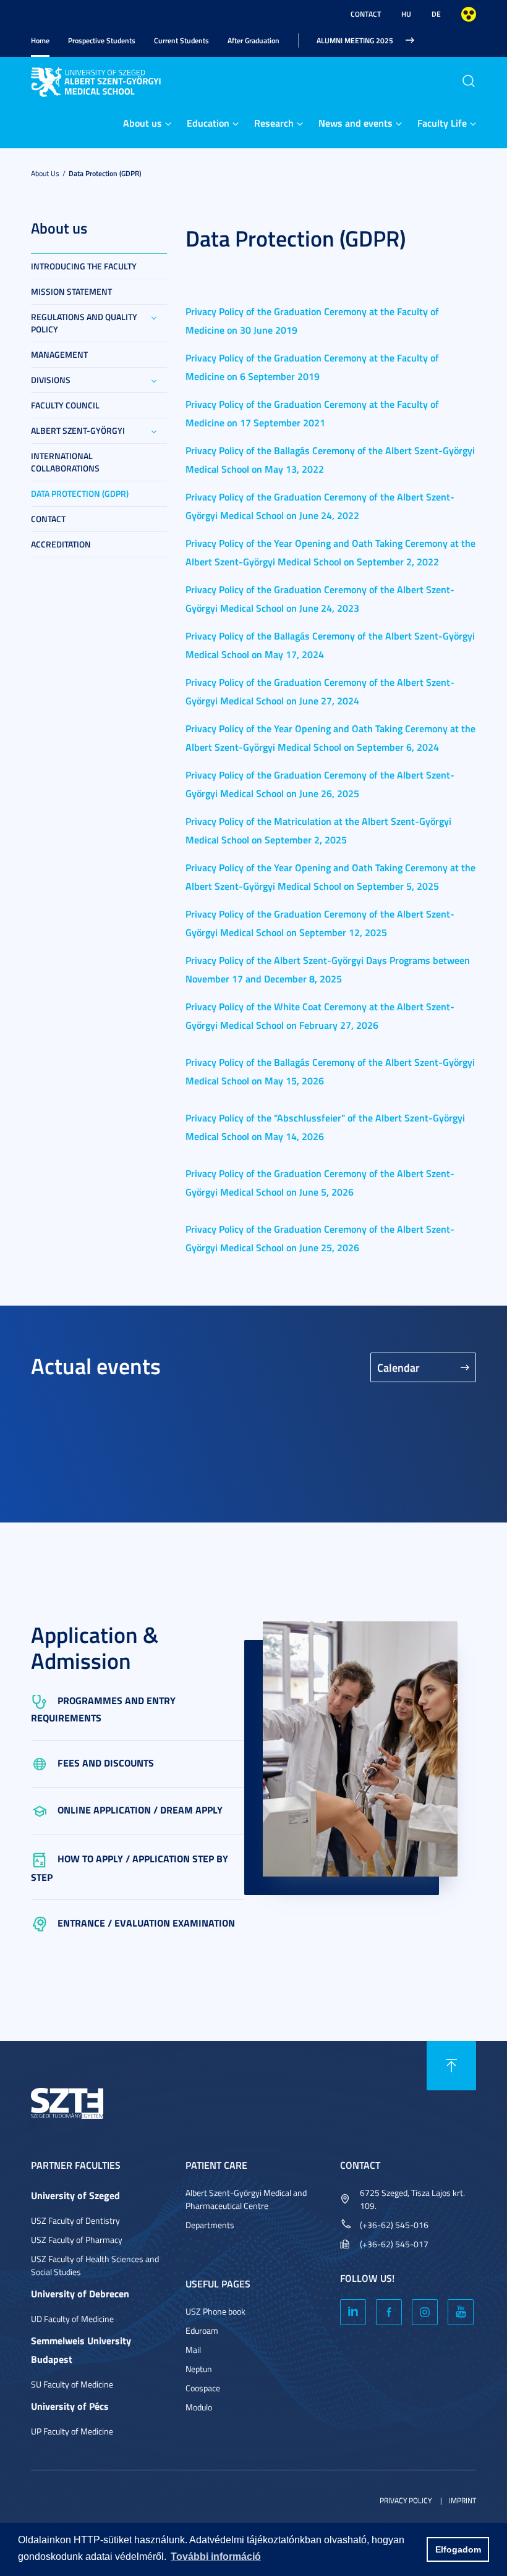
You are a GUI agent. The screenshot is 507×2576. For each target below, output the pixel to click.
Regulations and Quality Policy (84, 323)
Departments (210, 2225)
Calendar (398, 1367)
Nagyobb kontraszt (469, 14)
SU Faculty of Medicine (72, 2384)
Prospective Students (102, 40)
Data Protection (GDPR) (105, 173)
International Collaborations (65, 462)
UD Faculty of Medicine (72, 2319)
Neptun (199, 2369)
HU (406, 14)
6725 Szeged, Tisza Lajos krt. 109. (412, 2199)
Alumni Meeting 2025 (355, 40)
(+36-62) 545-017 (394, 2244)
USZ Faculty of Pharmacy (77, 2240)
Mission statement (71, 291)
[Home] (97, 80)
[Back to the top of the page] (451, 2066)
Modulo (199, 2407)
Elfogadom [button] (458, 2549)
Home (40, 40)
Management (59, 354)
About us (143, 123)
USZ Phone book (215, 2311)
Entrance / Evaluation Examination (146, 1923)
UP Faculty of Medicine (72, 2431)
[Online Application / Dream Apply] (44, 1810)
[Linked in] (353, 2312)
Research (274, 123)
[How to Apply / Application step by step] (44, 1858)
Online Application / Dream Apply (140, 1810)
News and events (356, 123)
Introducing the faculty (84, 266)
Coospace (203, 2388)
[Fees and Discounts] (44, 1763)
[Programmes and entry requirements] (44, 1700)
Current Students (181, 40)
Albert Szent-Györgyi (78, 430)
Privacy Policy (406, 2500)
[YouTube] (461, 2312)
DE (436, 14)
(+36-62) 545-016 (394, 2225)
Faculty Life (442, 123)
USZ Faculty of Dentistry (75, 2220)
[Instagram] (425, 2312)
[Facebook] (389, 2312)
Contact (366, 14)
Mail (193, 2350)
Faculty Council (65, 405)
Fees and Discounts (106, 1763)
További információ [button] (216, 2557)
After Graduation (253, 40)
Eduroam (202, 2330)
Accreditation (61, 544)
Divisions (51, 380)
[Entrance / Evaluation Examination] (44, 1923)
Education (208, 123)
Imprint (462, 2500)
